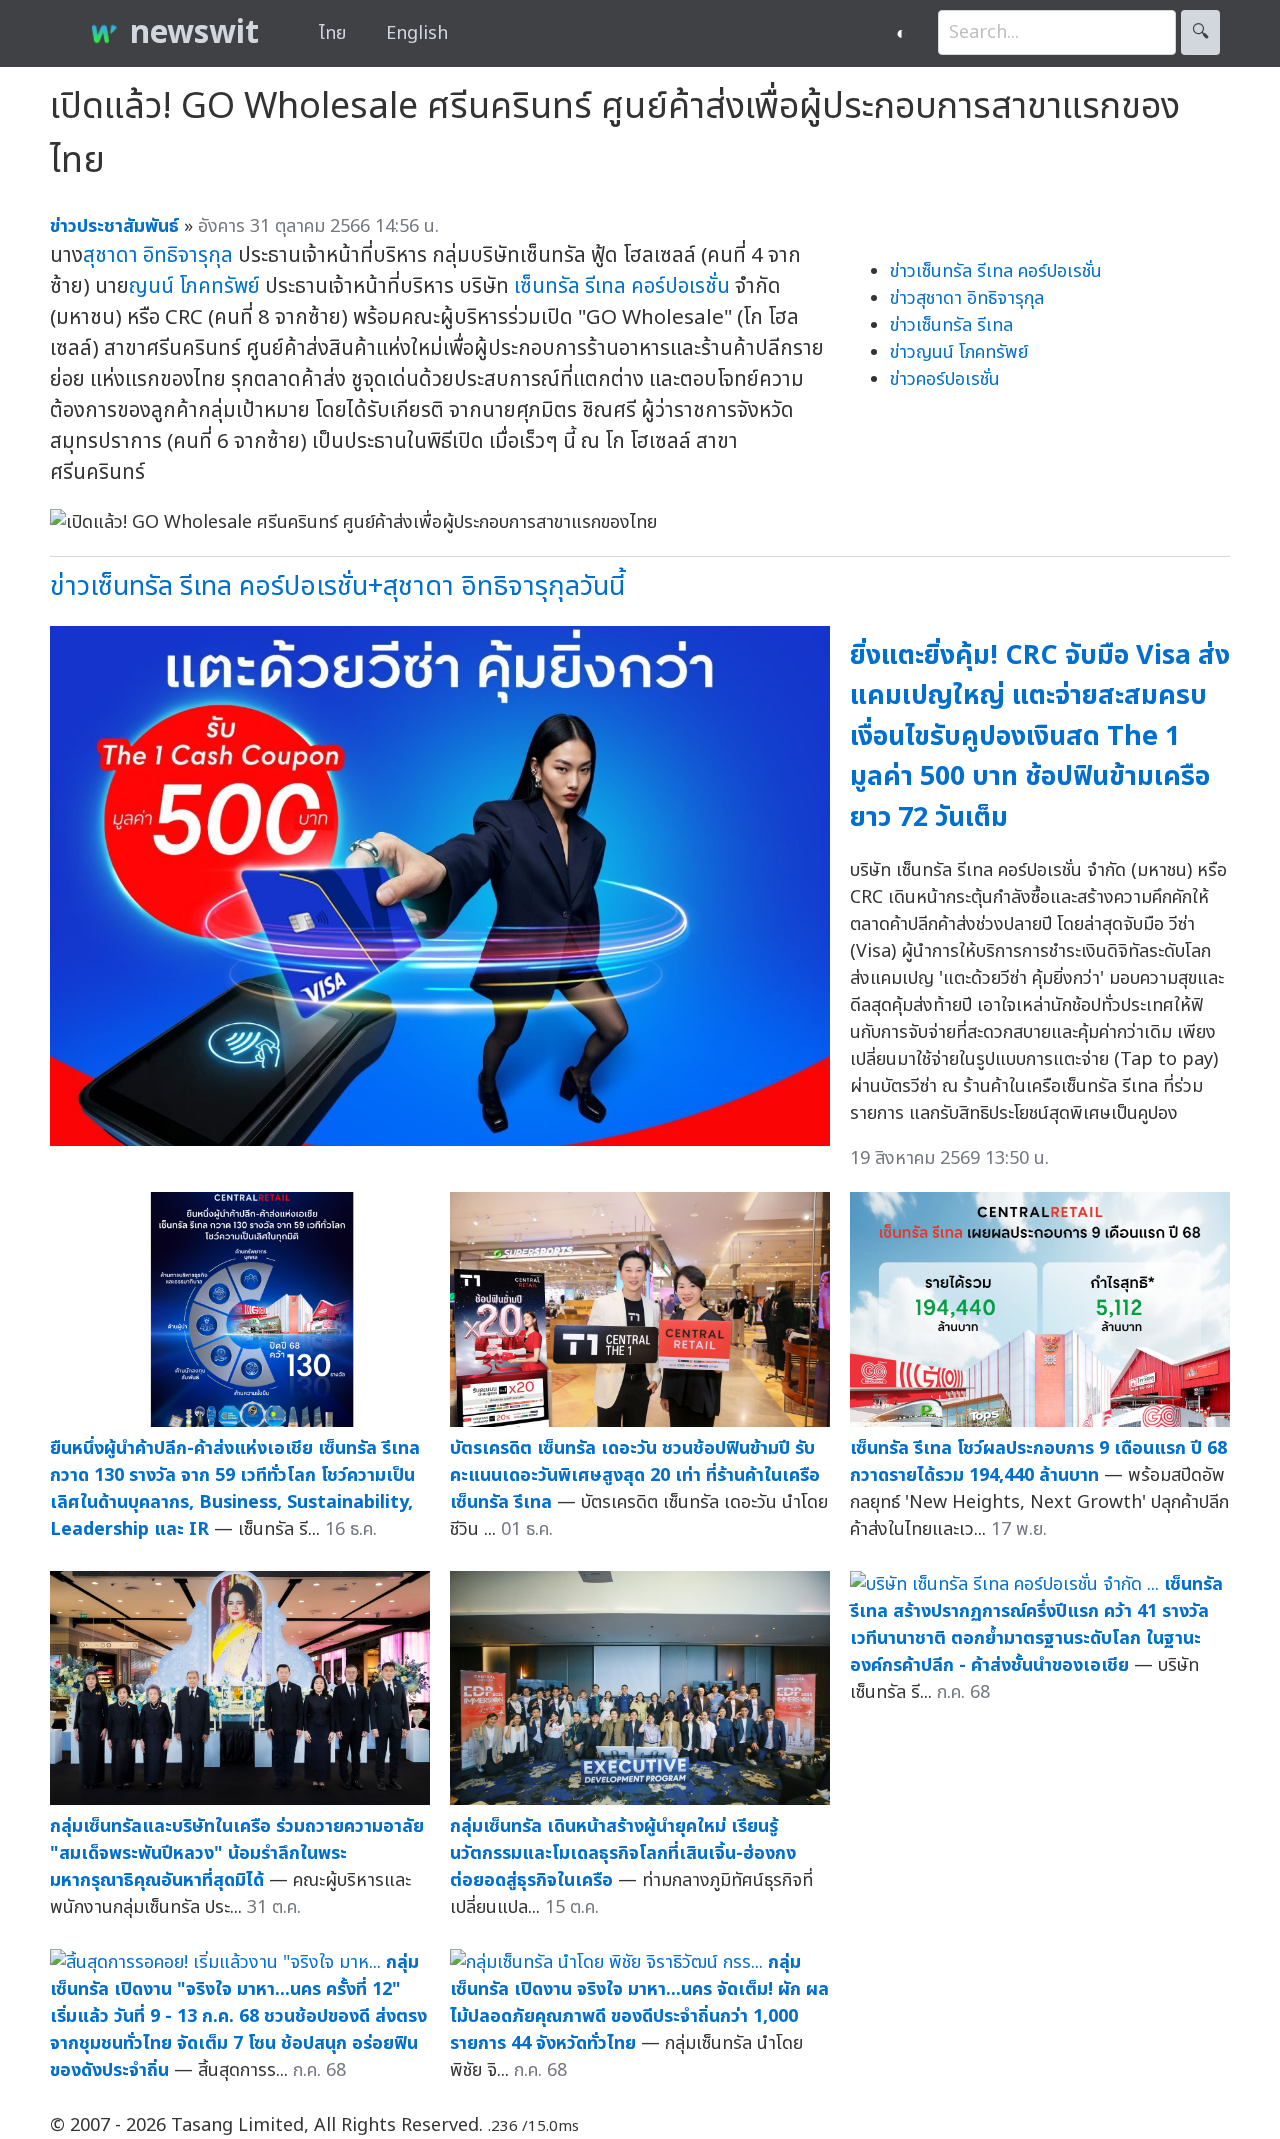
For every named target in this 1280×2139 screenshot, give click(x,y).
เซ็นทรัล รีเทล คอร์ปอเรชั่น (622, 286)
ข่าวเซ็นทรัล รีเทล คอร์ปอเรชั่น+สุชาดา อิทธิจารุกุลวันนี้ (337, 586)
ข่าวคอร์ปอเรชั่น (945, 379)
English (417, 33)
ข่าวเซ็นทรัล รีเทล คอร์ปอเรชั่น (996, 271)
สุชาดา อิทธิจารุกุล (158, 255)
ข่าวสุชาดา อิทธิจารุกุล (967, 298)
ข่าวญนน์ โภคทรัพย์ (959, 352)
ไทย (332, 33)
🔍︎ (1200, 32)
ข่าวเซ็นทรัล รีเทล (951, 325)
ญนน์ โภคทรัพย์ (194, 286)
